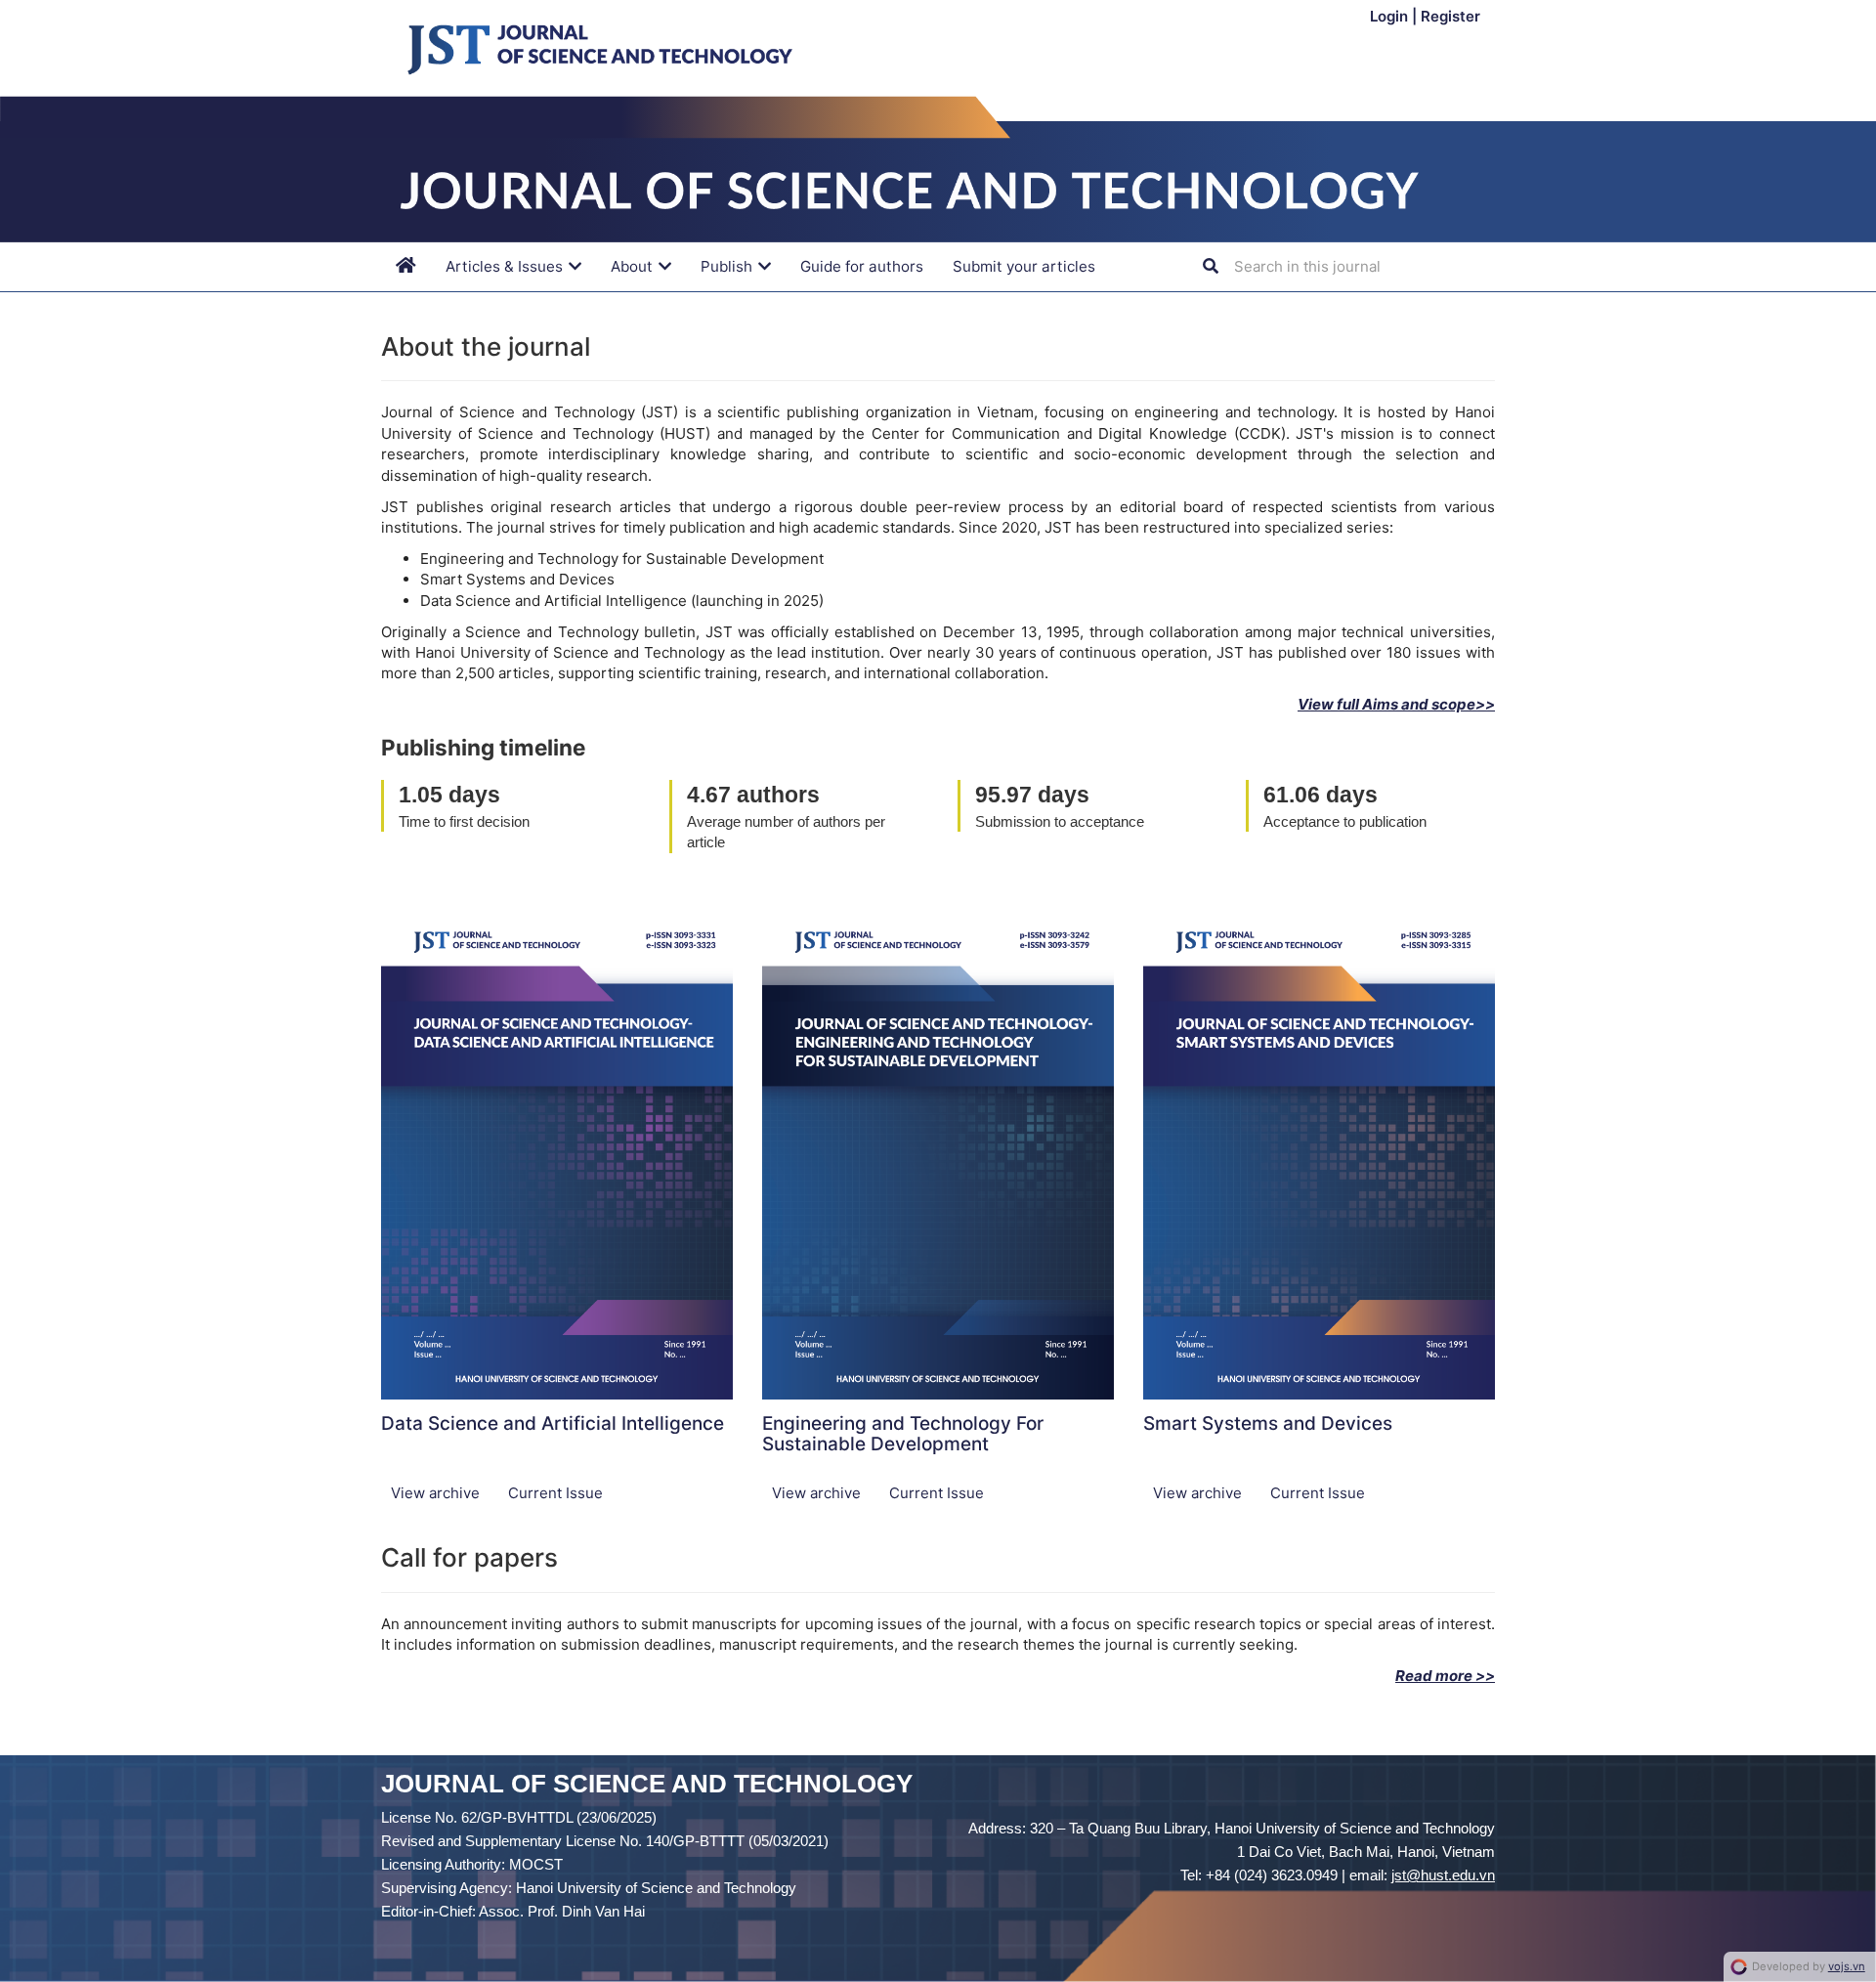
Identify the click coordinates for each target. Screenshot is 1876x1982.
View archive (437, 1493)
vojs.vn (1847, 1966)
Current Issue (555, 1493)
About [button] (634, 266)
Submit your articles (1024, 266)
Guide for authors (862, 266)
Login (1391, 16)
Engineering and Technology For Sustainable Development (903, 1434)
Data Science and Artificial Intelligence (553, 1423)
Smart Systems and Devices (1268, 1423)
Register (1450, 16)
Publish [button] (728, 266)
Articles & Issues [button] (506, 266)
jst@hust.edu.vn (1443, 1875)
